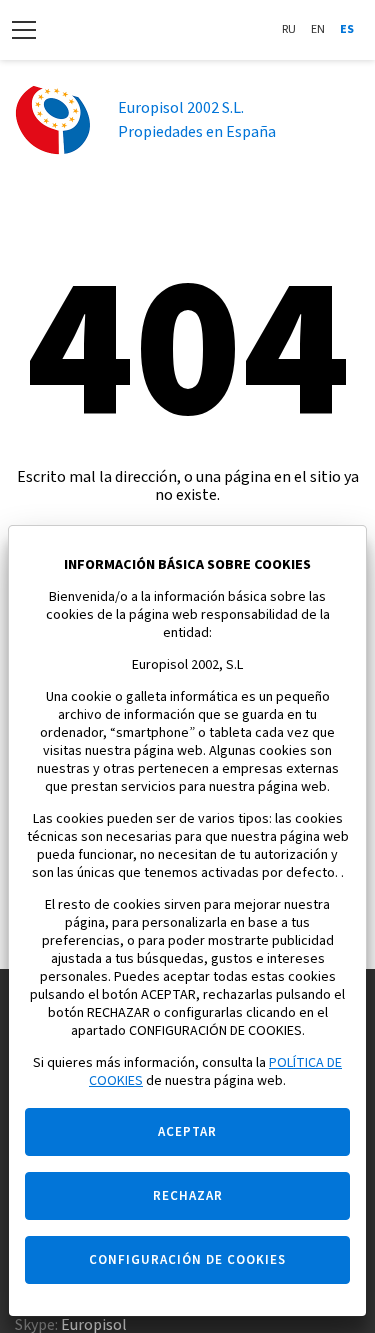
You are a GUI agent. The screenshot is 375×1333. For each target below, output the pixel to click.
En (318, 29)
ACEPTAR (187, 1132)
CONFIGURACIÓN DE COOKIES (187, 1260)
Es (347, 29)
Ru (289, 29)
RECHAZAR (188, 1196)
